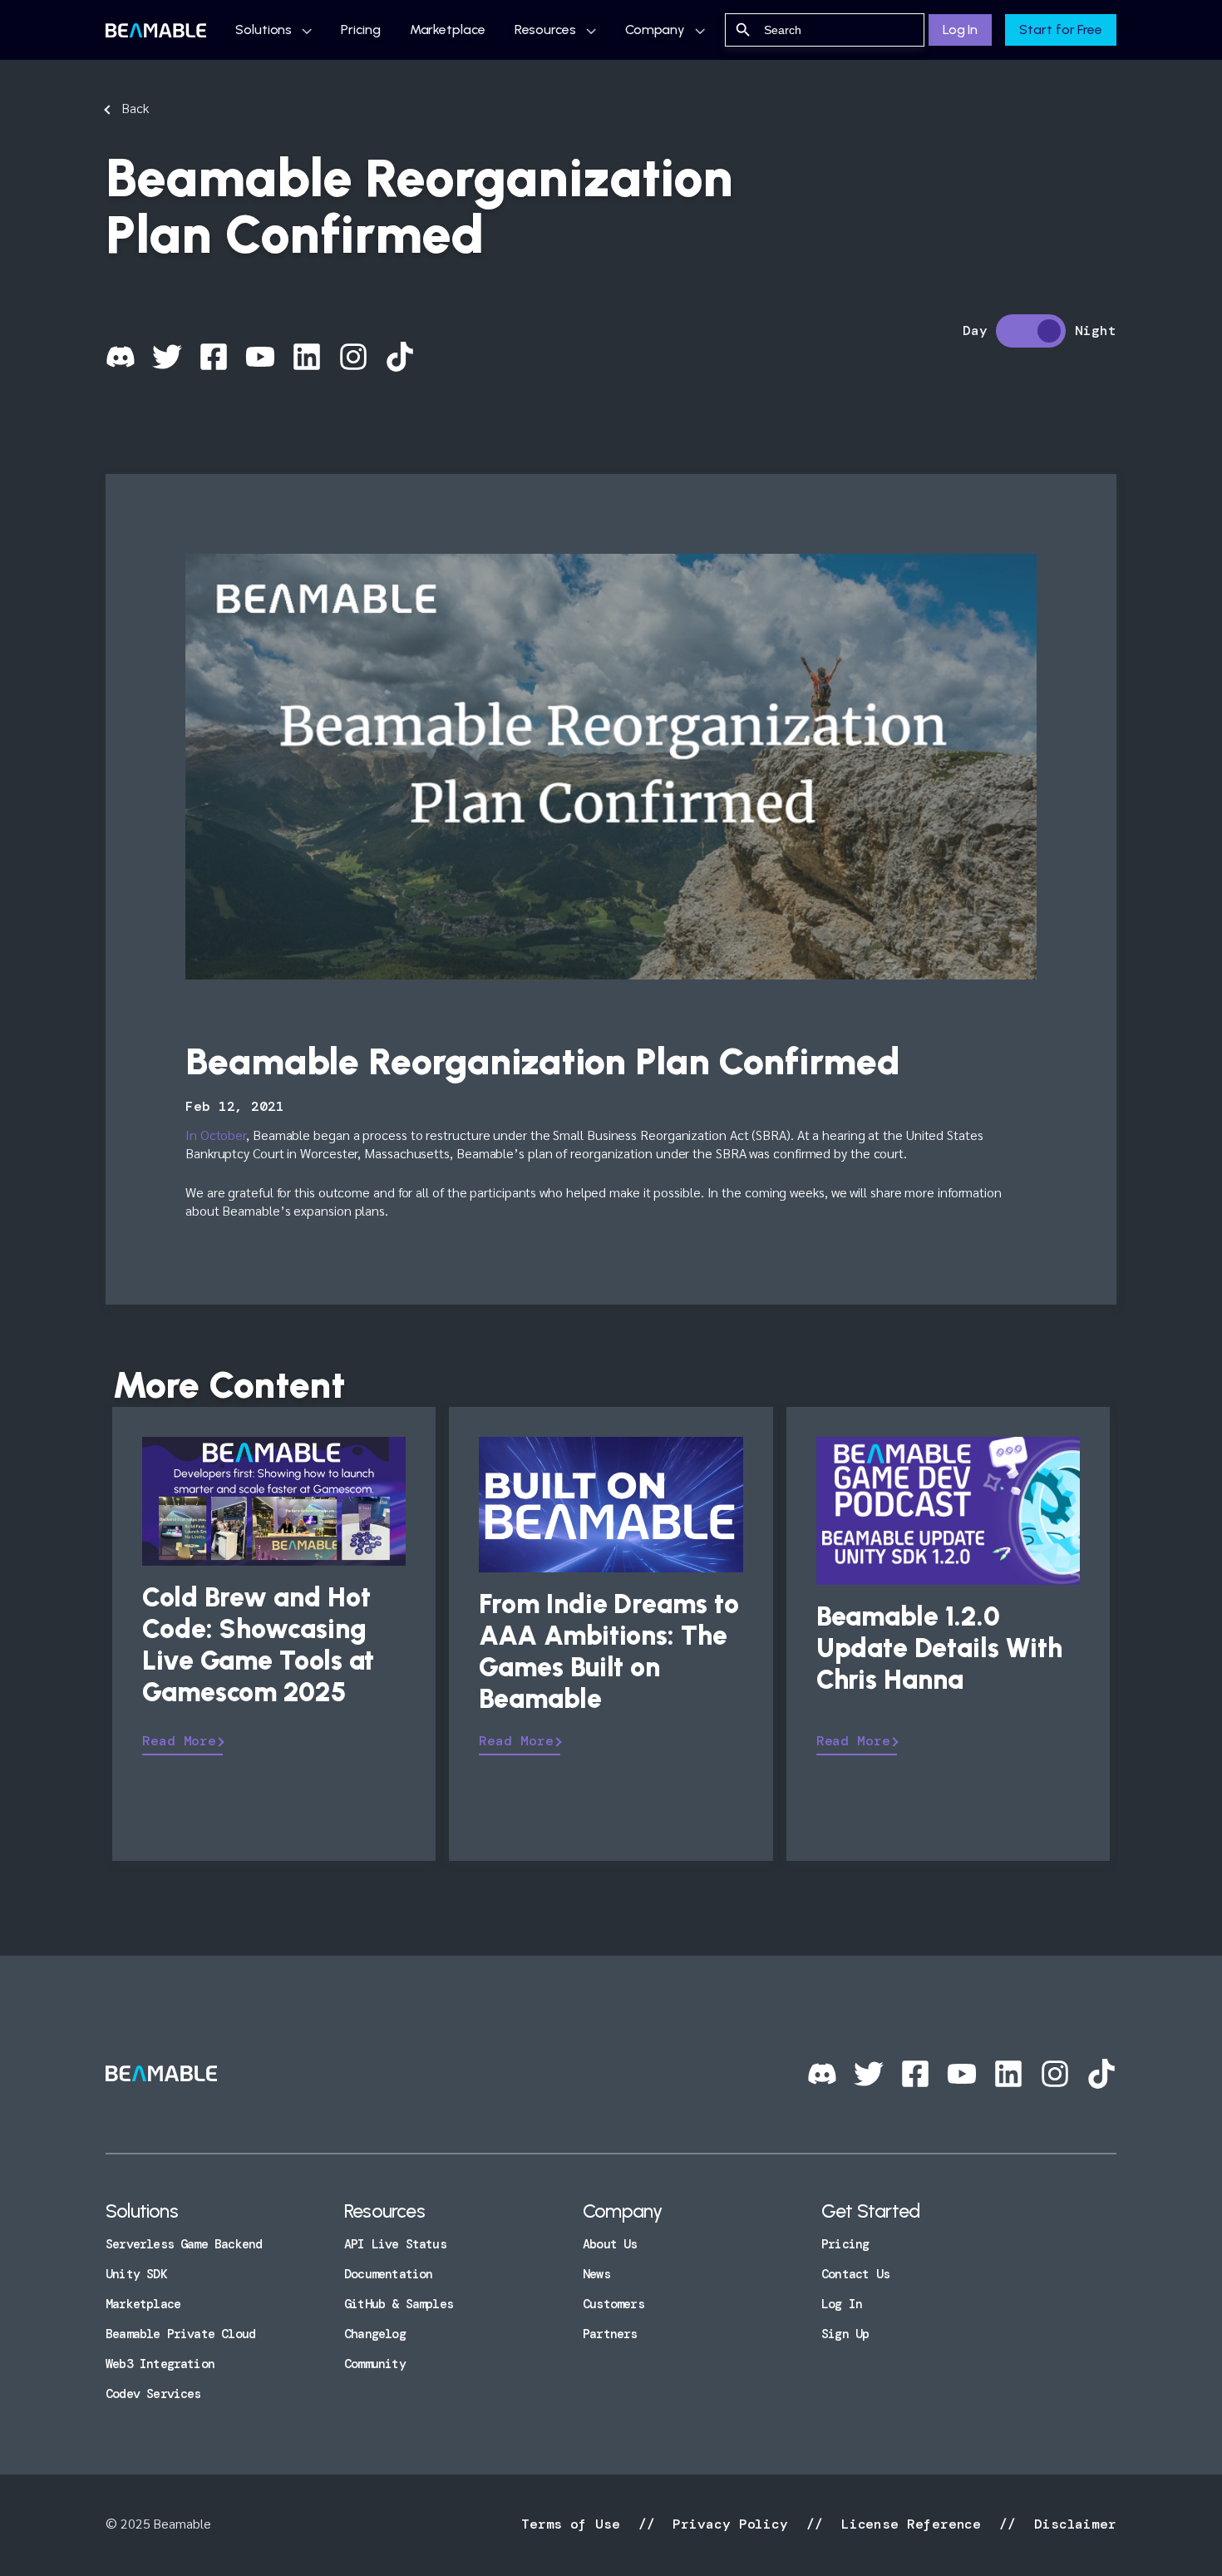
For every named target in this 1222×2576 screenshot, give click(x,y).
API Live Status (395, 2244)
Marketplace (448, 30)
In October (216, 1135)
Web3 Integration (160, 2364)
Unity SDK (136, 2274)
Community (375, 2364)
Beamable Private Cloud (180, 2334)
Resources (545, 30)
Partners (610, 2334)
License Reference (911, 2524)
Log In (960, 30)
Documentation (388, 2274)
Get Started (870, 2211)
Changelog (375, 2334)
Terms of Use (575, 2524)
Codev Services (153, 2394)
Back (135, 108)
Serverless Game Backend (184, 2244)
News (596, 2274)
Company (655, 30)
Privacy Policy (730, 2524)
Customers (613, 2304)
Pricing (360, 30)
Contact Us (855, 2274)
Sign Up (845, 2334)
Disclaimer (1071, 2524)
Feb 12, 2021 (235, 1106)
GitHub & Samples (399, 2304)
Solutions (264, 30)
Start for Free (1061, 30)
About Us (610, 2244)
